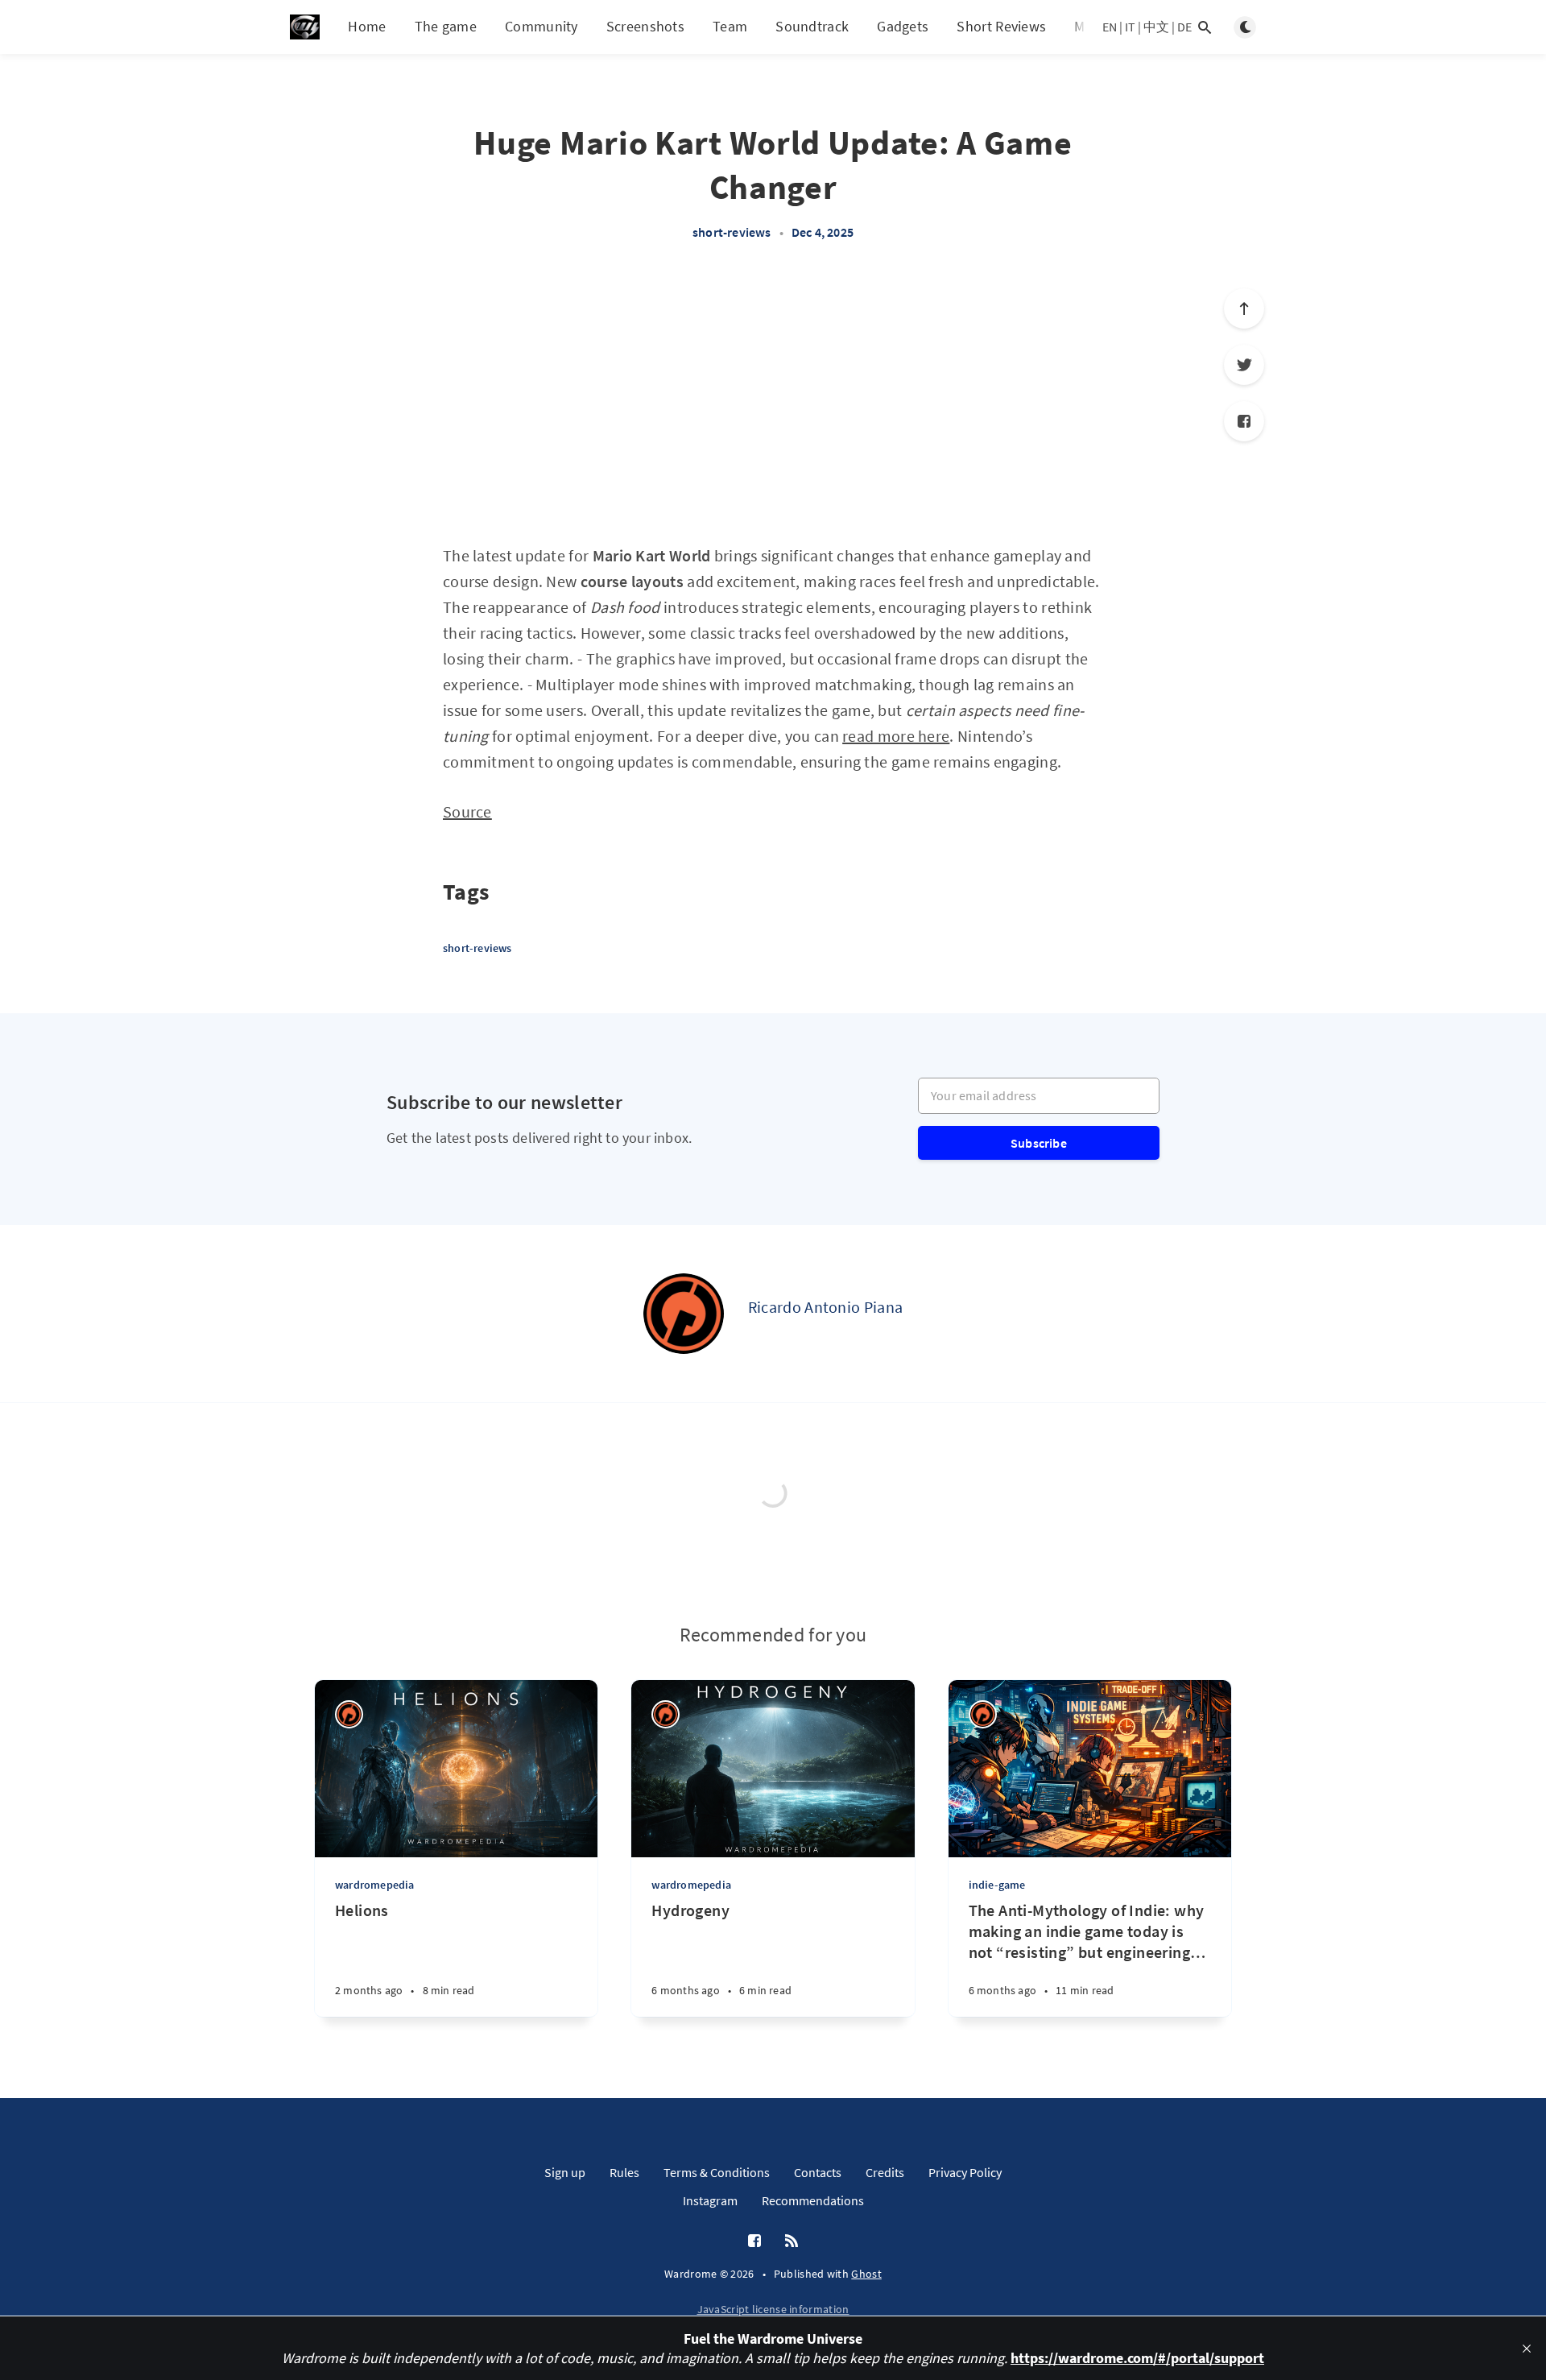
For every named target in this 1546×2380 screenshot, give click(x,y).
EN (1110, 27)
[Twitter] (1244, 365)
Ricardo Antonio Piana (825, 1307)
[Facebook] (1244, 421)
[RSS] (792, 2241)
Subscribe (1039, 1143)
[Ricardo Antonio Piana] (684, 1314)
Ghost (866, 2274)
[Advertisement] (773, 401)
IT (1130, 27)
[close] (1527, 2349)
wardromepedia (375, 1885)
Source (467, 811)
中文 (1156, 27)
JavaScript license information (773, 2309)
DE (1184, 27)
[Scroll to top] (1244, 308)
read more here (896, 736)
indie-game (997, 1885)
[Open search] (1205, 27)
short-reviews (732, 232)
